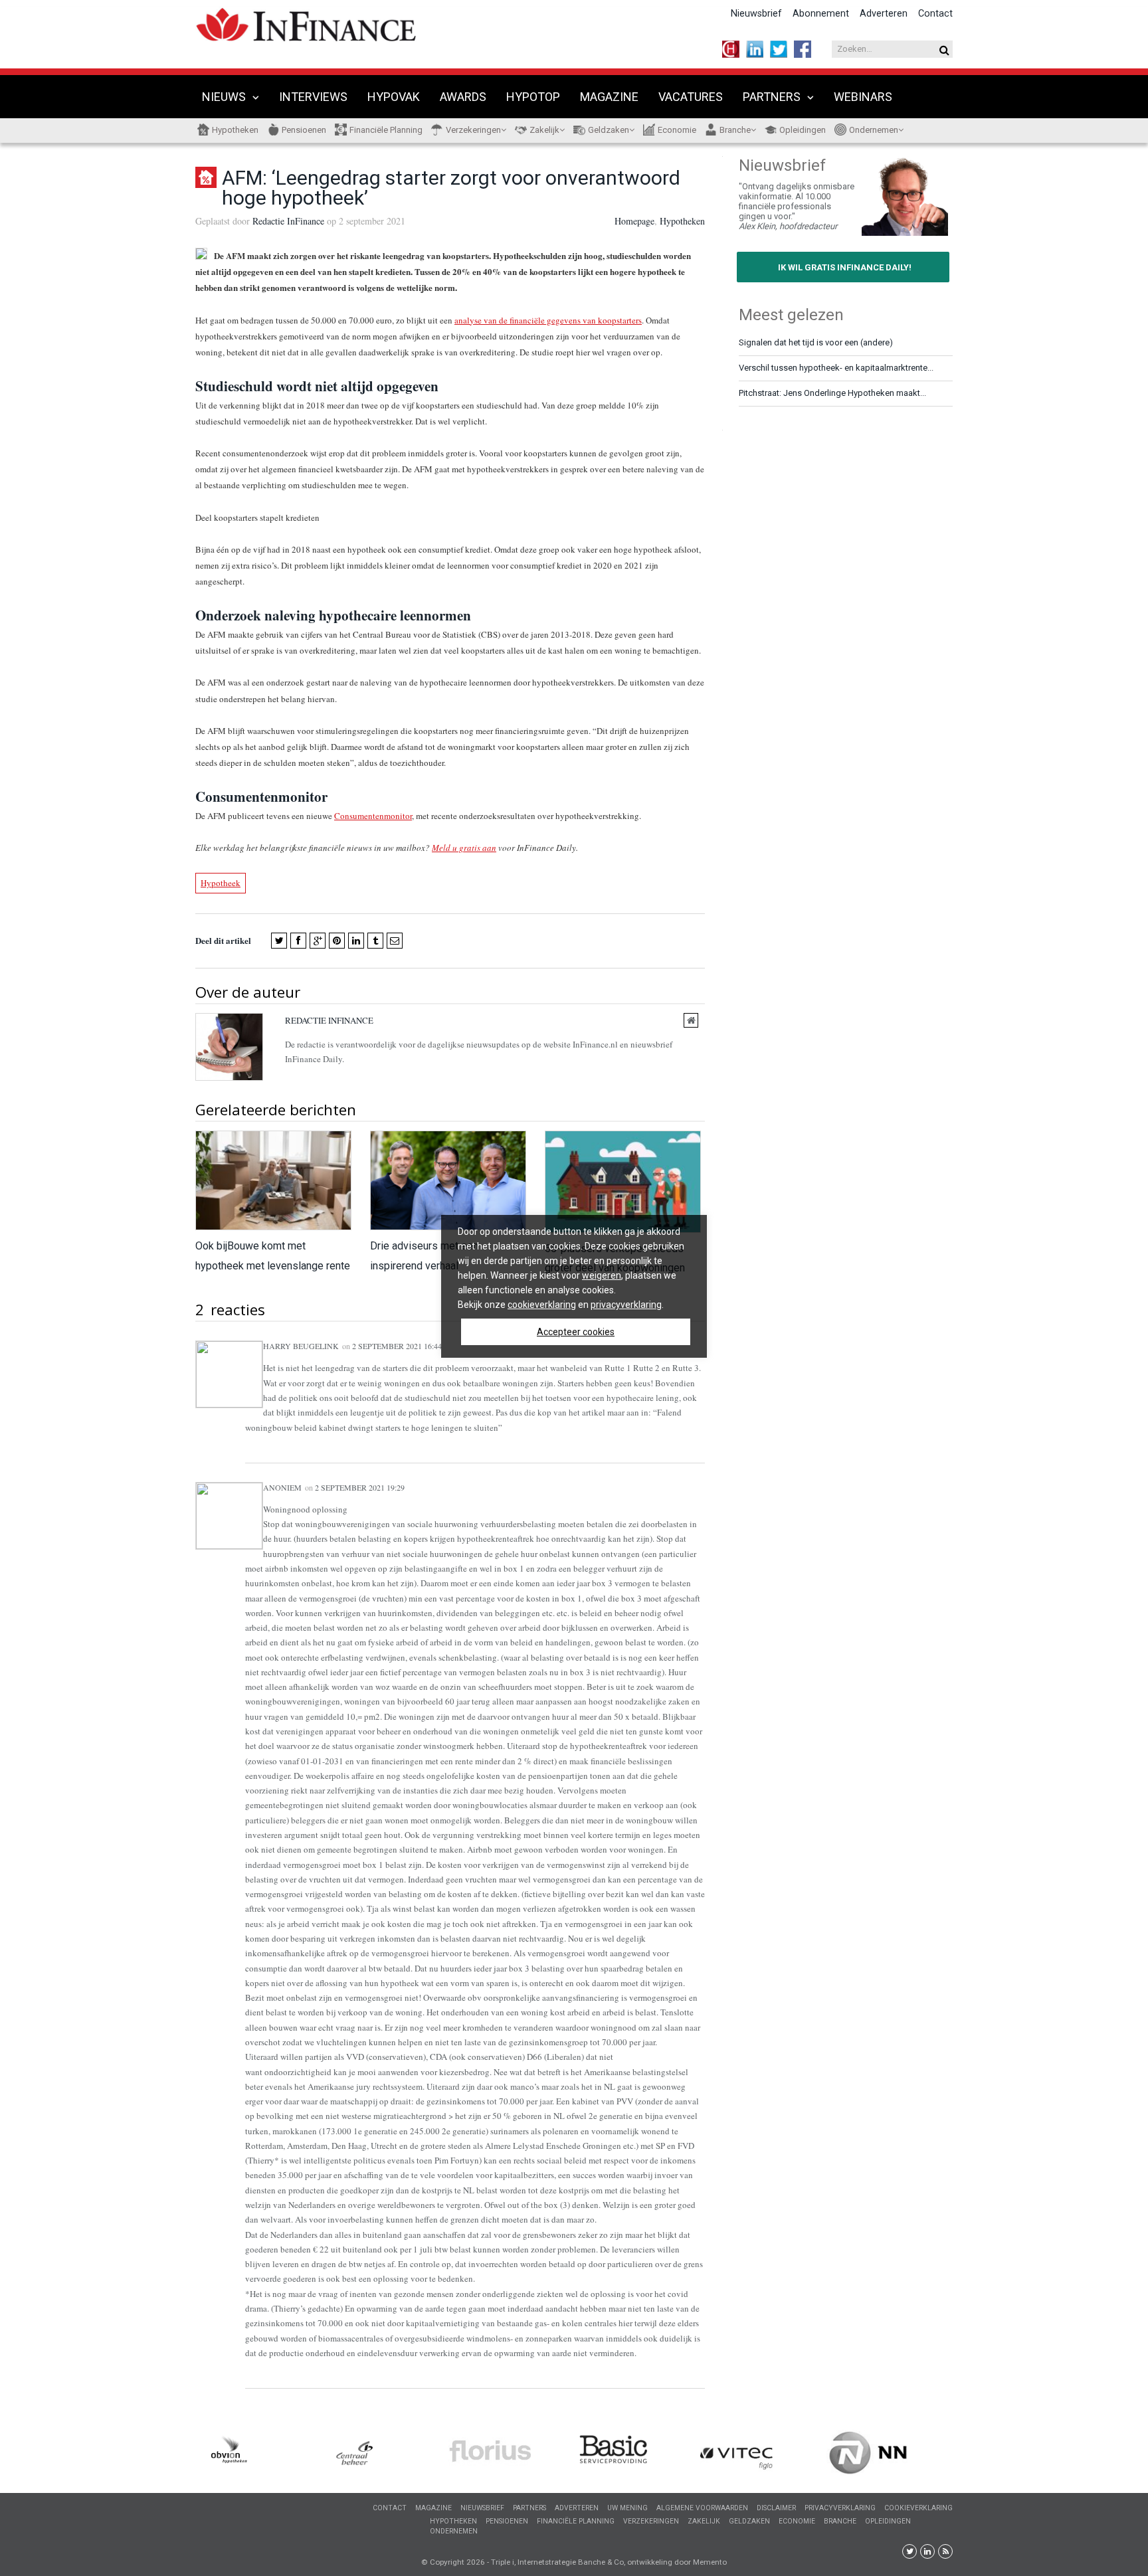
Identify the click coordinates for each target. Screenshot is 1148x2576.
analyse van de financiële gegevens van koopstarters (548, 320)
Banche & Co (601, 2562)
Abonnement (821, 14)
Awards (463, 97)
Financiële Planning (386, 130)
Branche (735, 130)
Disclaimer (776, 2508)
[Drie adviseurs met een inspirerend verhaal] (447, 1181)
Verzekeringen (473, 130)
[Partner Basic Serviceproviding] (637, 2452)
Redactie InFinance (288, 221)
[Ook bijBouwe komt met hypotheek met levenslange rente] (273, 1181)
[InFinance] (306, 23)
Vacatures (691, 97)
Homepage (634, 221)
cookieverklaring (542, 1305)
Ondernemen (874, 130)
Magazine (609, 97)
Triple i (503, 2562)
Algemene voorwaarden (702, 2508)
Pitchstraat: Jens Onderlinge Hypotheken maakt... (832, 393)
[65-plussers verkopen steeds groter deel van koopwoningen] (622, 1182)
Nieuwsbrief (756, 14)
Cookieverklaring (918, 2508)
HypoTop (533, 97)
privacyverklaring (626, 1305)
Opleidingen (803, 130)
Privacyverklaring (840, 2508)
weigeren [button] (602, 1275)
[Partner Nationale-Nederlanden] (890, 2453)
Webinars (863, 97)
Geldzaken (609, 130)
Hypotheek (221, 883)
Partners (772, 97)
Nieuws (224, 97)
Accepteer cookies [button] (576, 1332)
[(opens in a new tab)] (258, 2455)
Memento (710, 2562)
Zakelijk (544, 130)
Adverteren (884, 14)
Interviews (313, 97)
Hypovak (394, 97)
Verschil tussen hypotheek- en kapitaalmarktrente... (836, 368)
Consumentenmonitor (373, 816)
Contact (935, 14)
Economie (677, 130)
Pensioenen (304, 130)
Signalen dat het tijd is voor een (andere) (816, 342)
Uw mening (627, 2508)
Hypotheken (235, 130)
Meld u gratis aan (464, 848)
